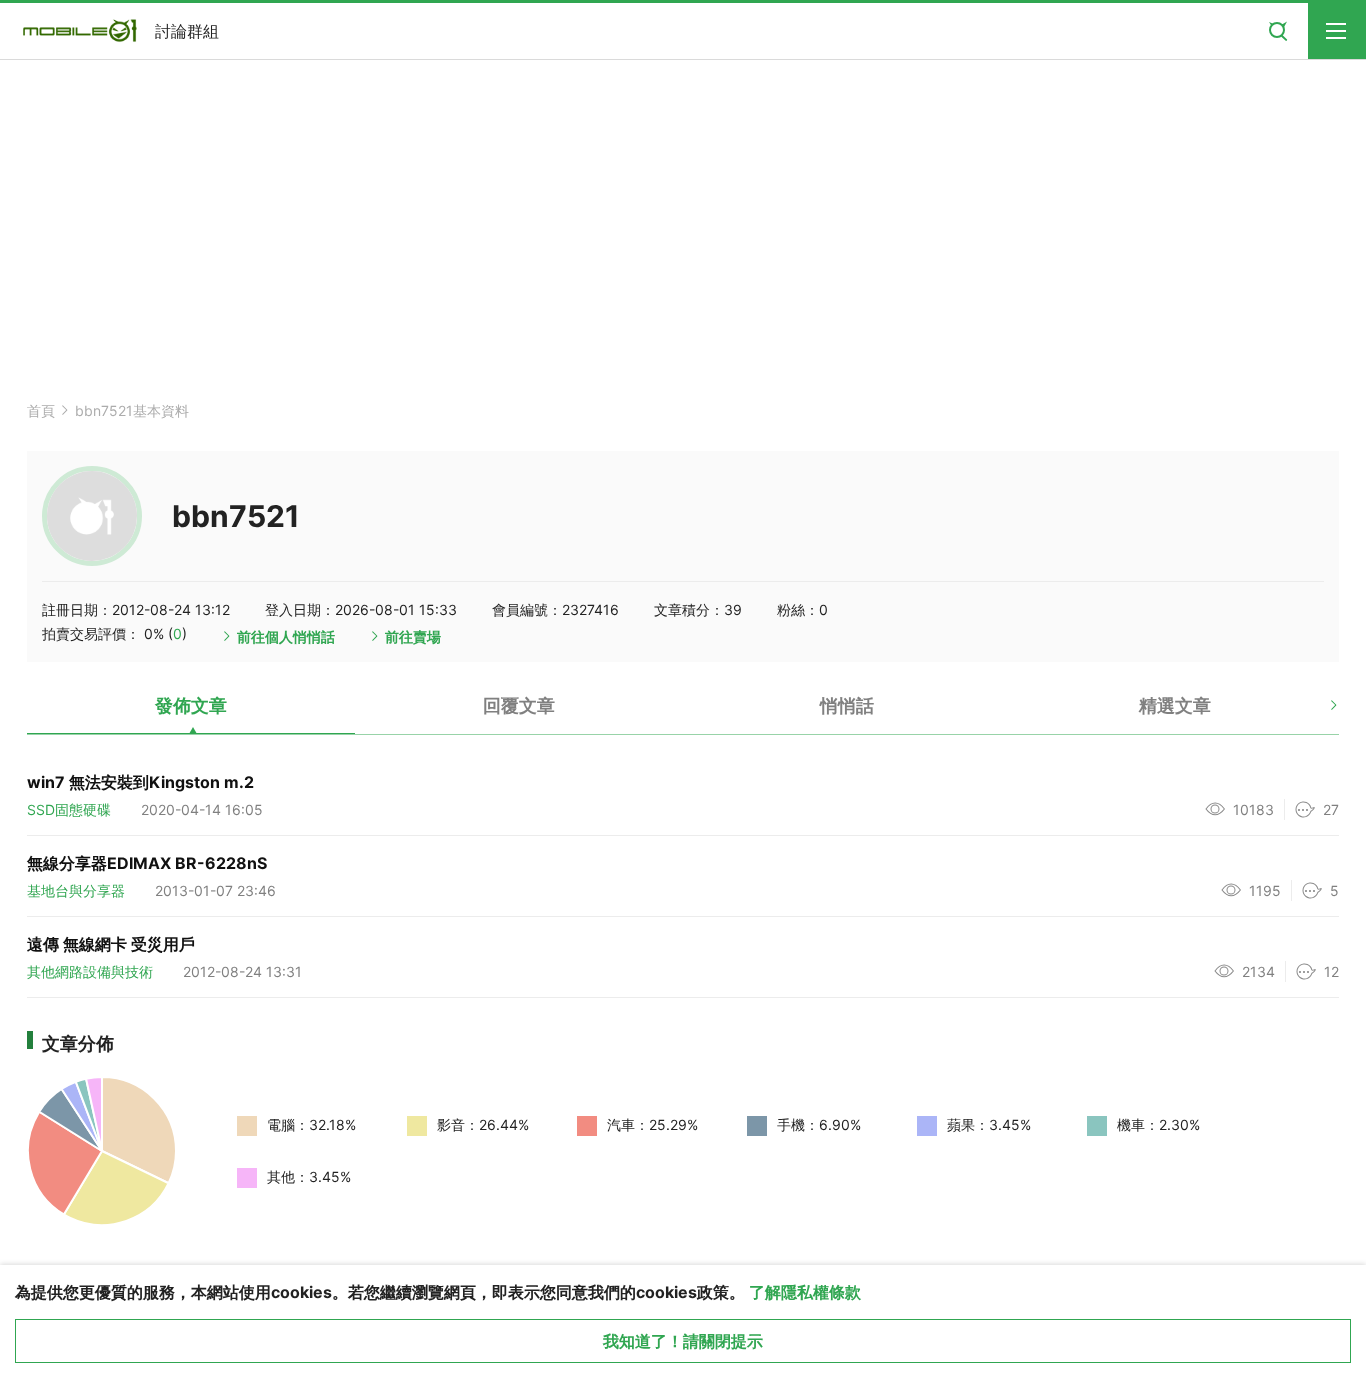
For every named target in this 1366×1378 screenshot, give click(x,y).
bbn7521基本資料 (132, 410)
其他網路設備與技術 (90, 971)
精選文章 (1175, 705)
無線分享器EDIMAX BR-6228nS (147, 863)
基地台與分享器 (76, 890)
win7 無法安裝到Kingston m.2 (140, 782)
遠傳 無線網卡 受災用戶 (111, 944)
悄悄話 (847, 705)
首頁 (41, 410)
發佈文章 (191, 705)
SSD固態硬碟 (69, 809)
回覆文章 (519, 705)
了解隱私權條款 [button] (805, 1292)
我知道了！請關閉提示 (683, 1341)
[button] (1316, 713)
